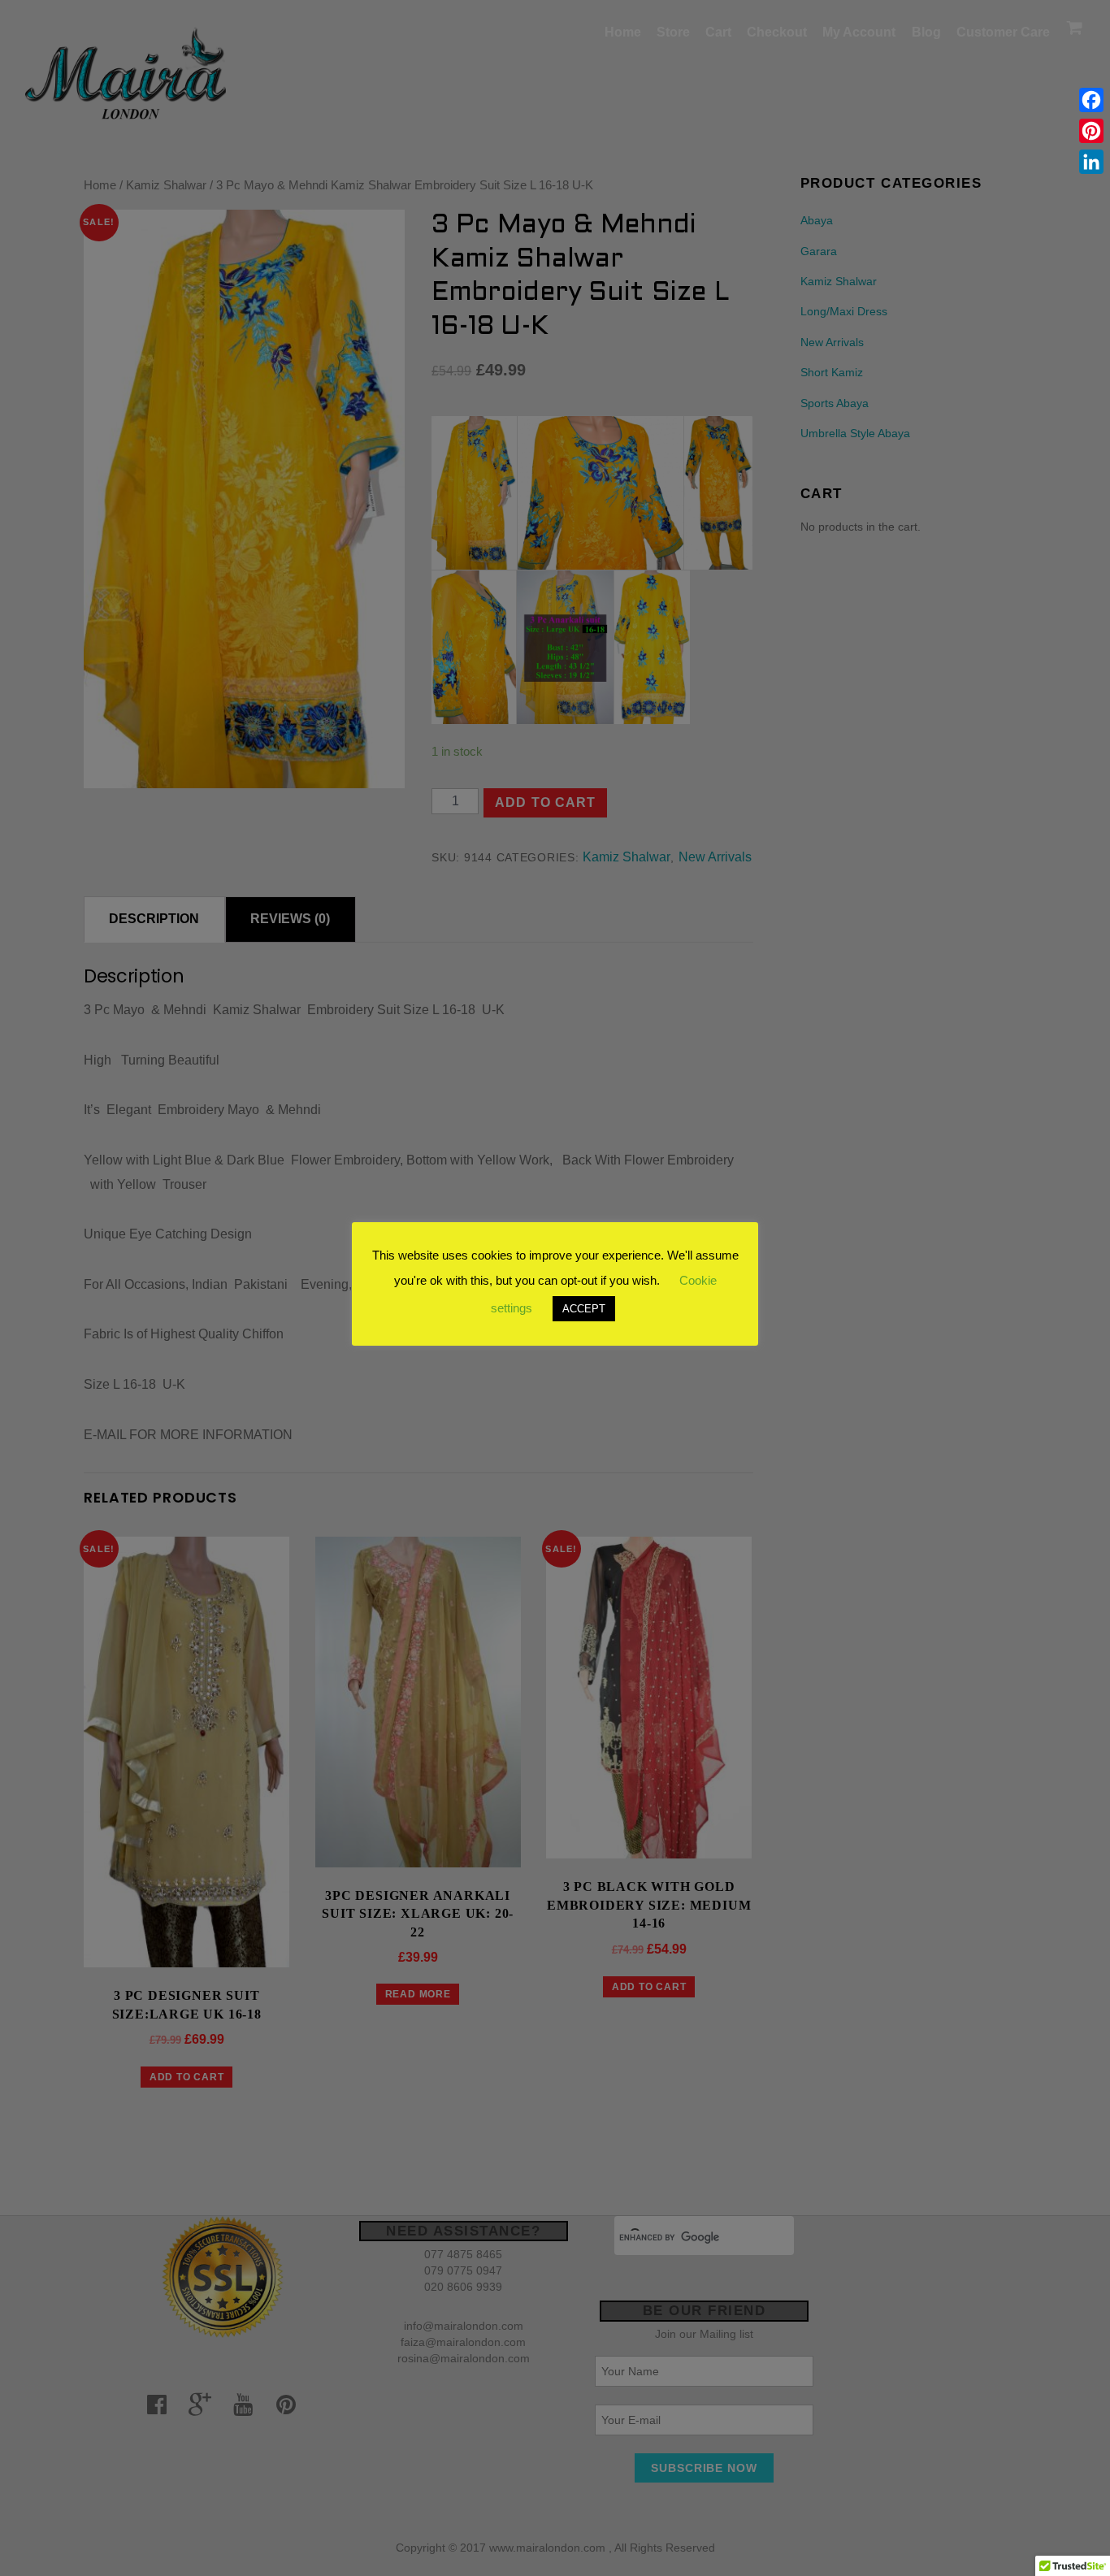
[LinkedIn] (1091, 162)
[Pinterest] (1091, 131)
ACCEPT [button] (584, 1309)
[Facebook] (1091, 100)
